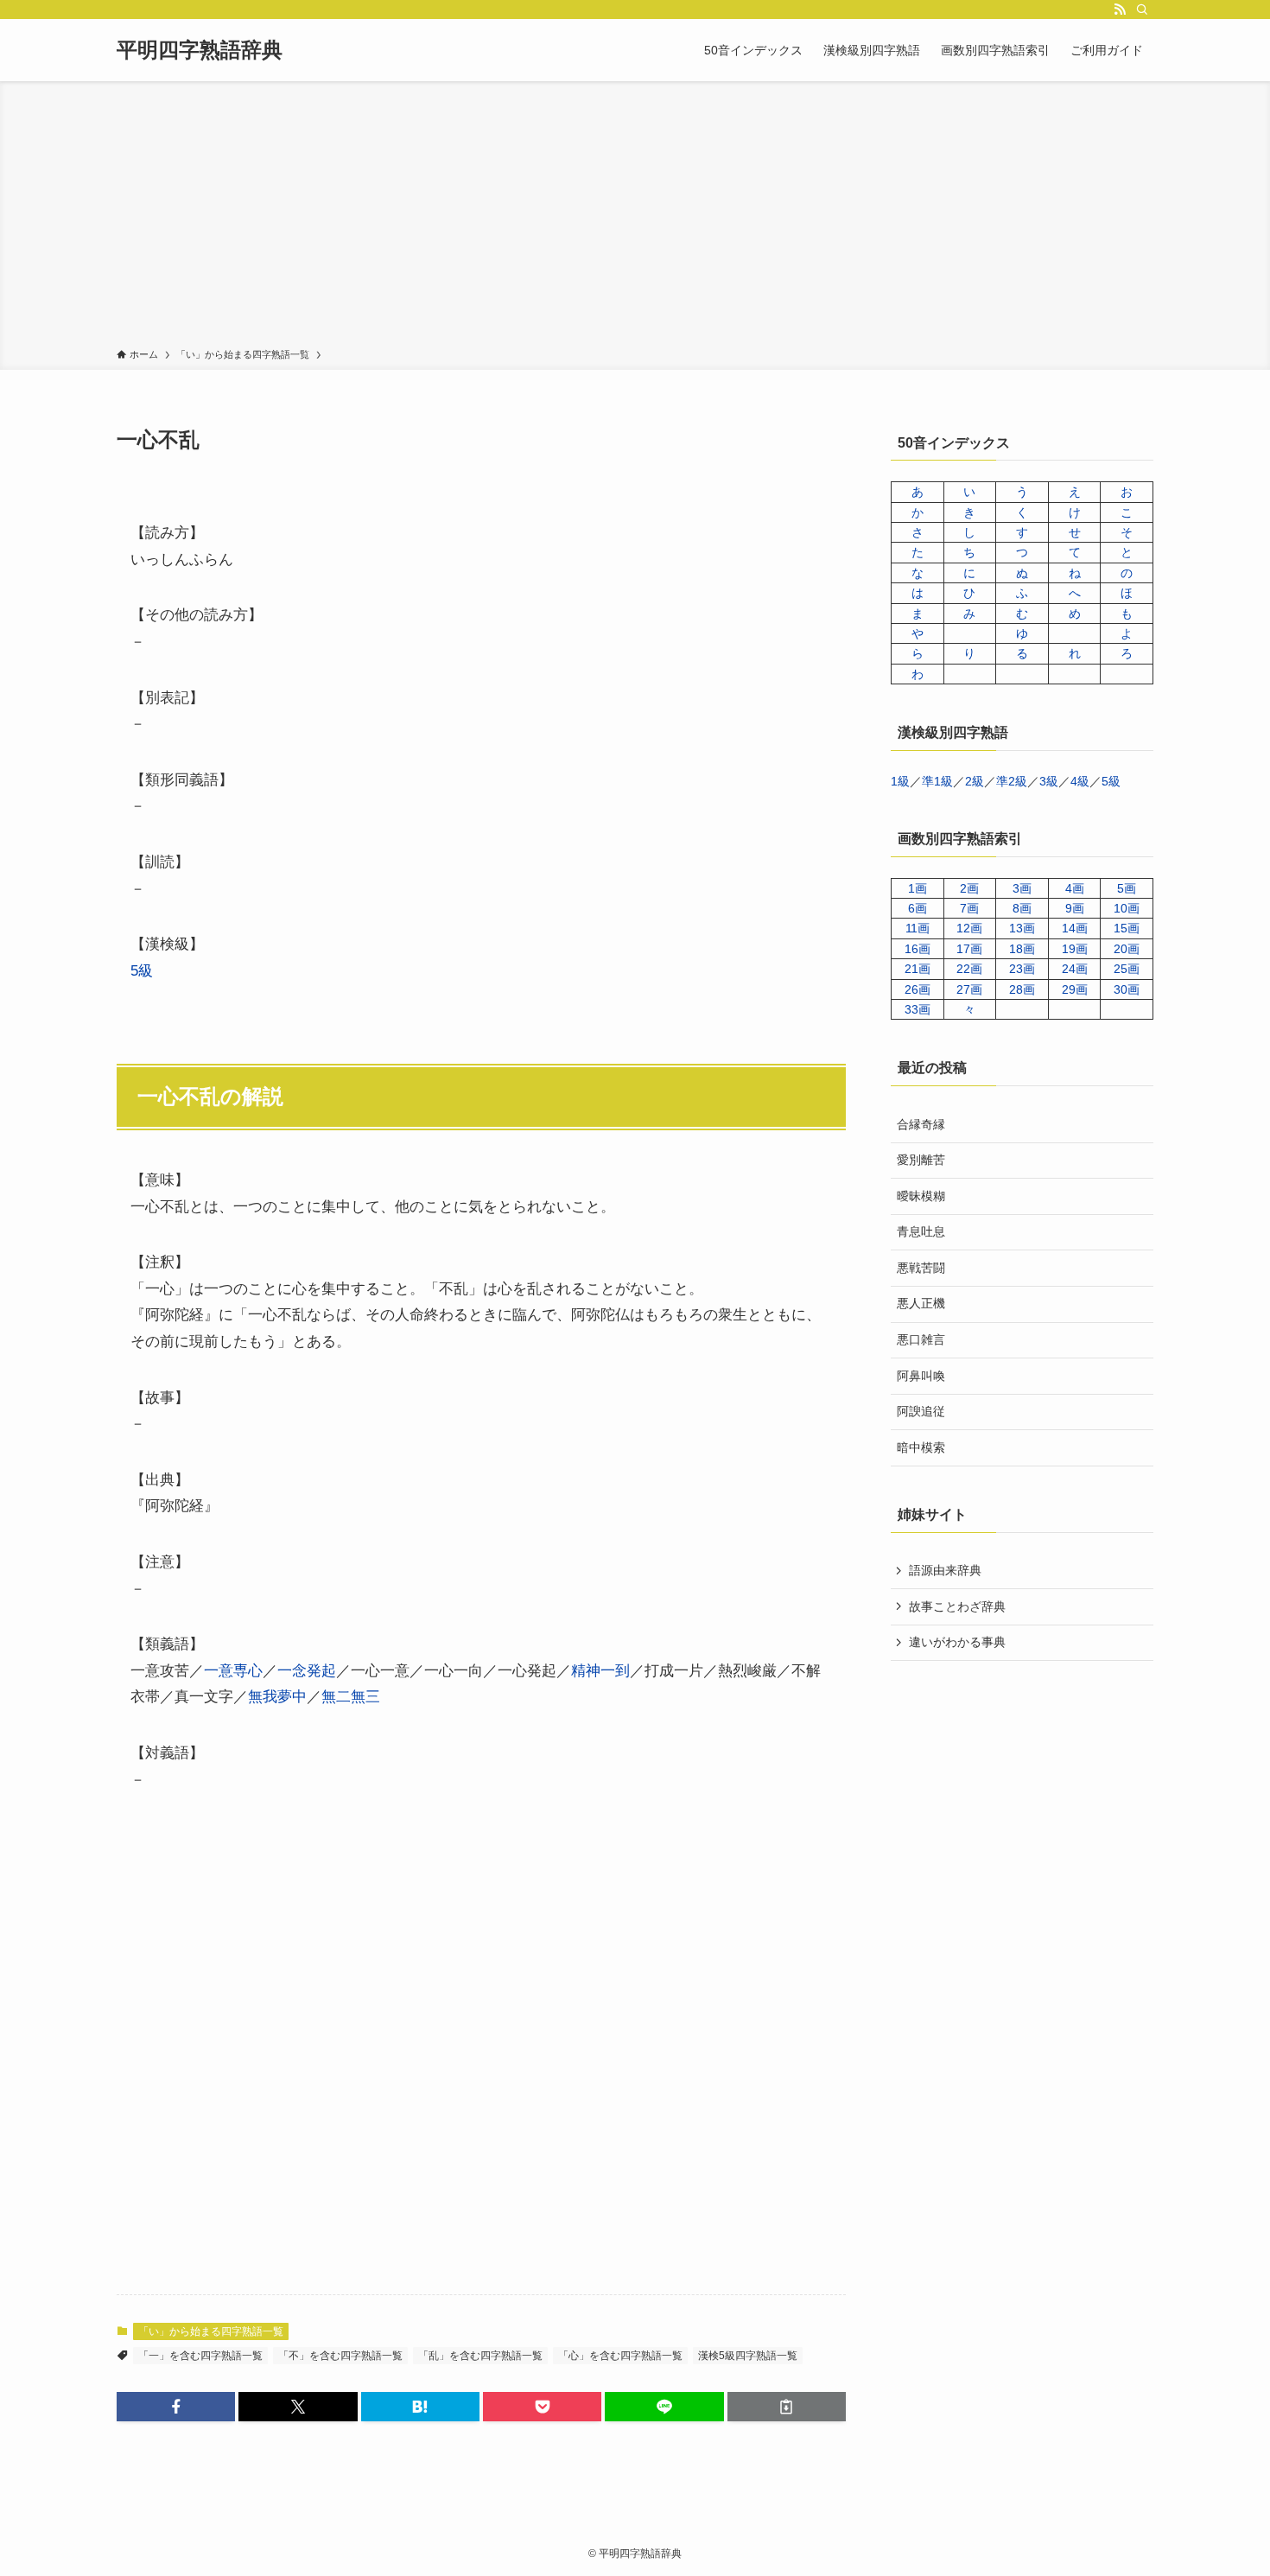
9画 (1075, 908)
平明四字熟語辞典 (200, 50)
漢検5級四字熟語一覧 (748, 2356)
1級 (900, 781)
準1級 (937, 781)
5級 (142, 971)
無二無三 (351, 1697)
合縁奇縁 (921, 1124)
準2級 (1012, 781)
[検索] (1142, 10)
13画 (1022, 928)
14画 (1075, 928)
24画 (1075, 969)
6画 (918, 908)
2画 (969, 888)
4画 (1075, 888)
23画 (1022, 969)
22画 (969, 969)
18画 (1022, 949)
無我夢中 (277, 1697)
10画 (1127, 908)
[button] (176, 2407)
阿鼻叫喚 (921, 1376)
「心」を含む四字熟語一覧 (620, 2356)
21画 (918, 969)
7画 (969, 908)
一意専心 (233, 1671)
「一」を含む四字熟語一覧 (200, 2356)
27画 (969, 989)
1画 (918, 888)
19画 (1075, 949)
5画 (1127, 888)
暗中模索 (921, 1447)
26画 (918, 989)
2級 (975, 781)
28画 (1022, 989)
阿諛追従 (921, 1411)
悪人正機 (921, 1303)
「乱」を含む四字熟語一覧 (480, 2356)
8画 (1022, 908)
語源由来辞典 (945, 1570)
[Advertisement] (635, 218)
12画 (969, 928)
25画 (1127, 969)
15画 (1127, 928)
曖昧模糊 (921, 1196)
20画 (1127, 949)
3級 (1049, 781)
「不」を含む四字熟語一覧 (340, 2356)
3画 (1022, 888)
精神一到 (600, 1671)
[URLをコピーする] (787, 2407)
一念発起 (307, 1671)
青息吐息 (921, 1231)
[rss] (1120, 10)
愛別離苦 (921, 1160)
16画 (918, 949)
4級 (1080, 781)
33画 (918, 1009)
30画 (1127, 989)
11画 (918, 928)
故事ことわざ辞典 (957, 1606)
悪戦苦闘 (921, 1268)
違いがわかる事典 (957, 1642)
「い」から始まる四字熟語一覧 (211, 2331)
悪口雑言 (921, 1339)
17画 (969, 949)
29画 (1075, 989)
